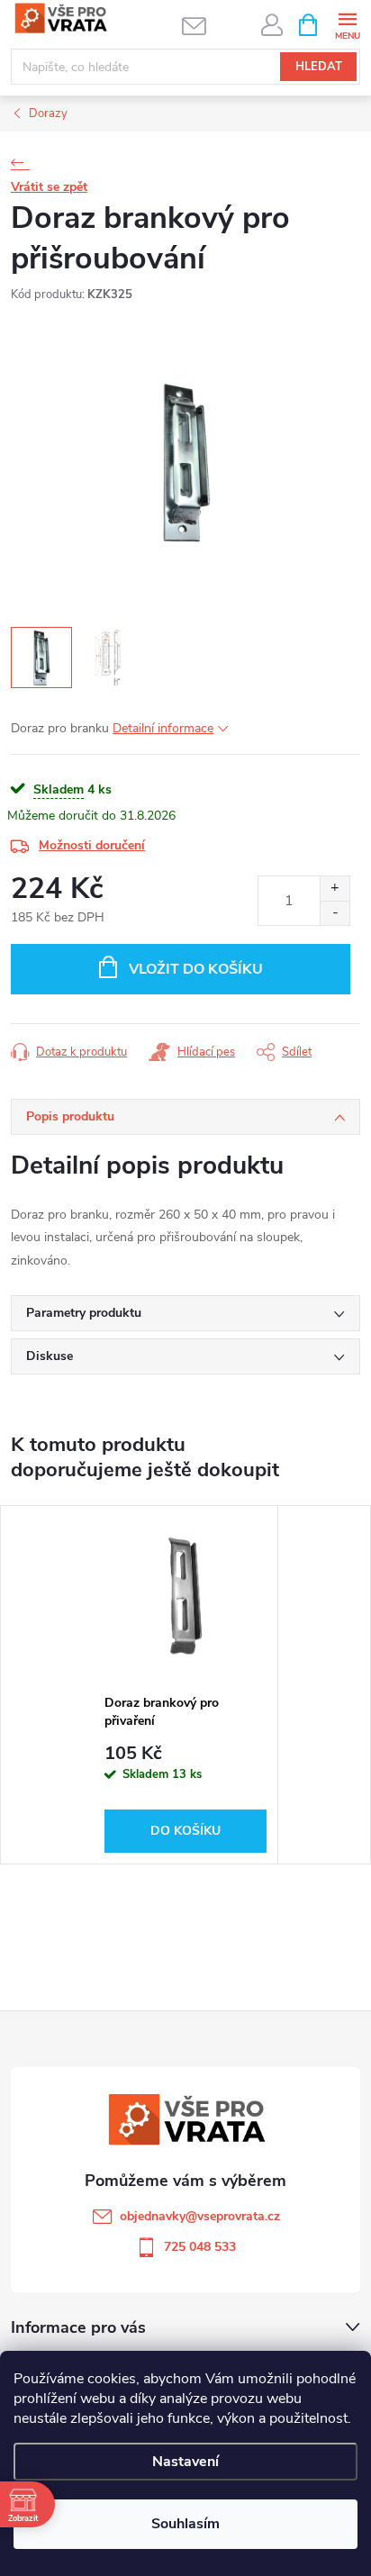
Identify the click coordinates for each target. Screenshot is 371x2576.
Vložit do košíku (196, 969)
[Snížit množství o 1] (335, 913)
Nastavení (185, 2462)
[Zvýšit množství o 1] (335, 889)
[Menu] (347, 24)
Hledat (319, 67)
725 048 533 (200, 2247)
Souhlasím (185, 2524)
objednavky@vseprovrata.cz (200, 2216)
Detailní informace (163, 728)
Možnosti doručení (92, 845)
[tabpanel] (186, 1685)
